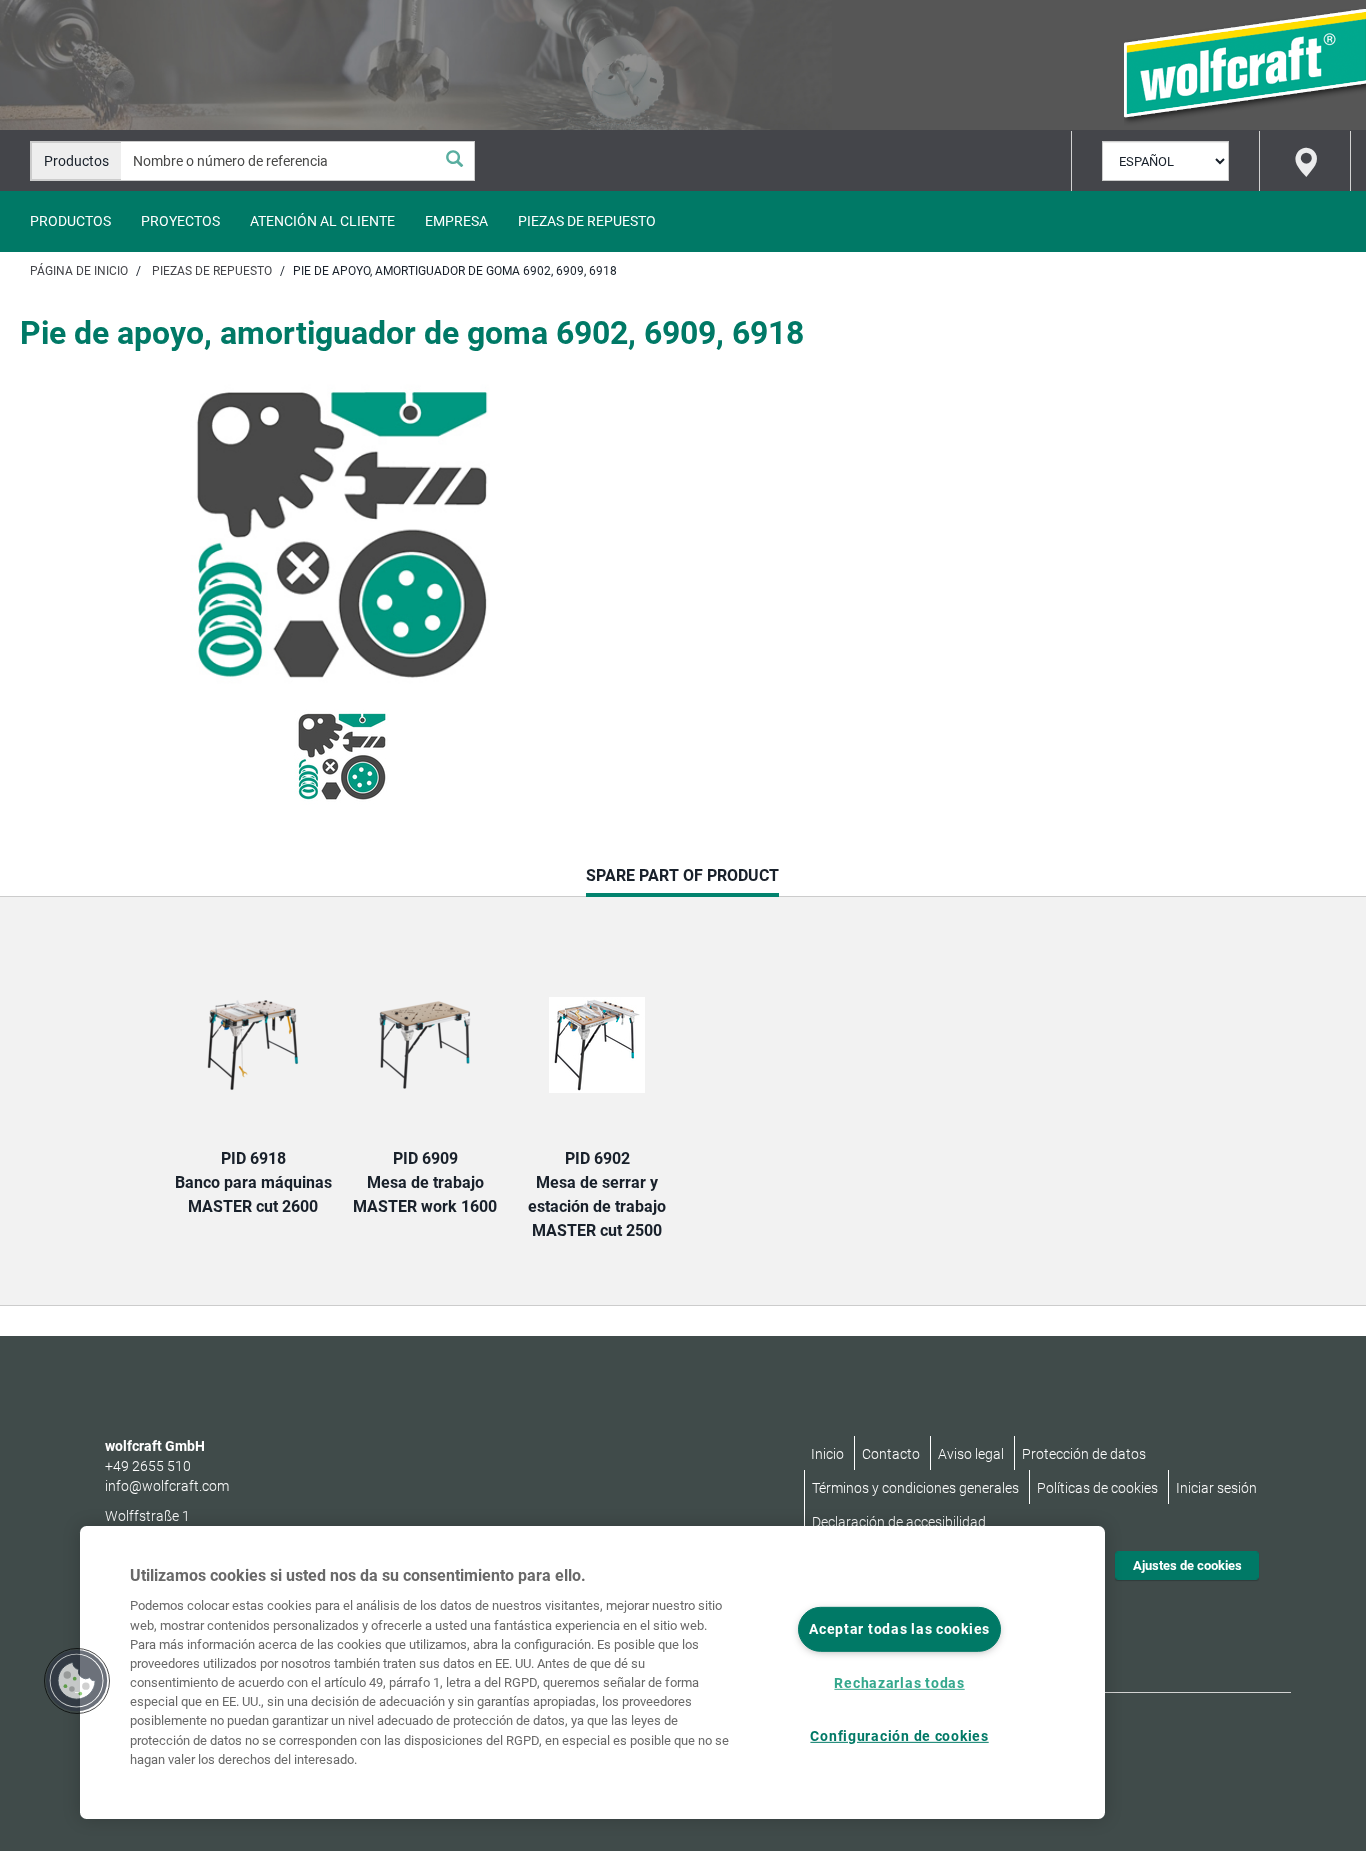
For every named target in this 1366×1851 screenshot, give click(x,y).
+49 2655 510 (148, 1466)
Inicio (827, 1454)
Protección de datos (1084, 1454)
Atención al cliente (322, 221)
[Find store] (1305, 161)
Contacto (891, 1454)
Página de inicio (79, 271)
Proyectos (180, 221)
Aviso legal (971, 1454)
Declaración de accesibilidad (899, 1522)
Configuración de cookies (899, 1735)
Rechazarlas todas (899, 1683)
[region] (592, 1672)
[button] (77, 1681)
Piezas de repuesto (587, 221)
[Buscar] (454, 161)
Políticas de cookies (1097, 1488)
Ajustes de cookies (1187, 1565)
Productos (70, 221)
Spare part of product (682, 881)
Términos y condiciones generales (915, 1488)
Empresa (456, 221)
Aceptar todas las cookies (899, 1629)
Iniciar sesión (1216, 1488)
